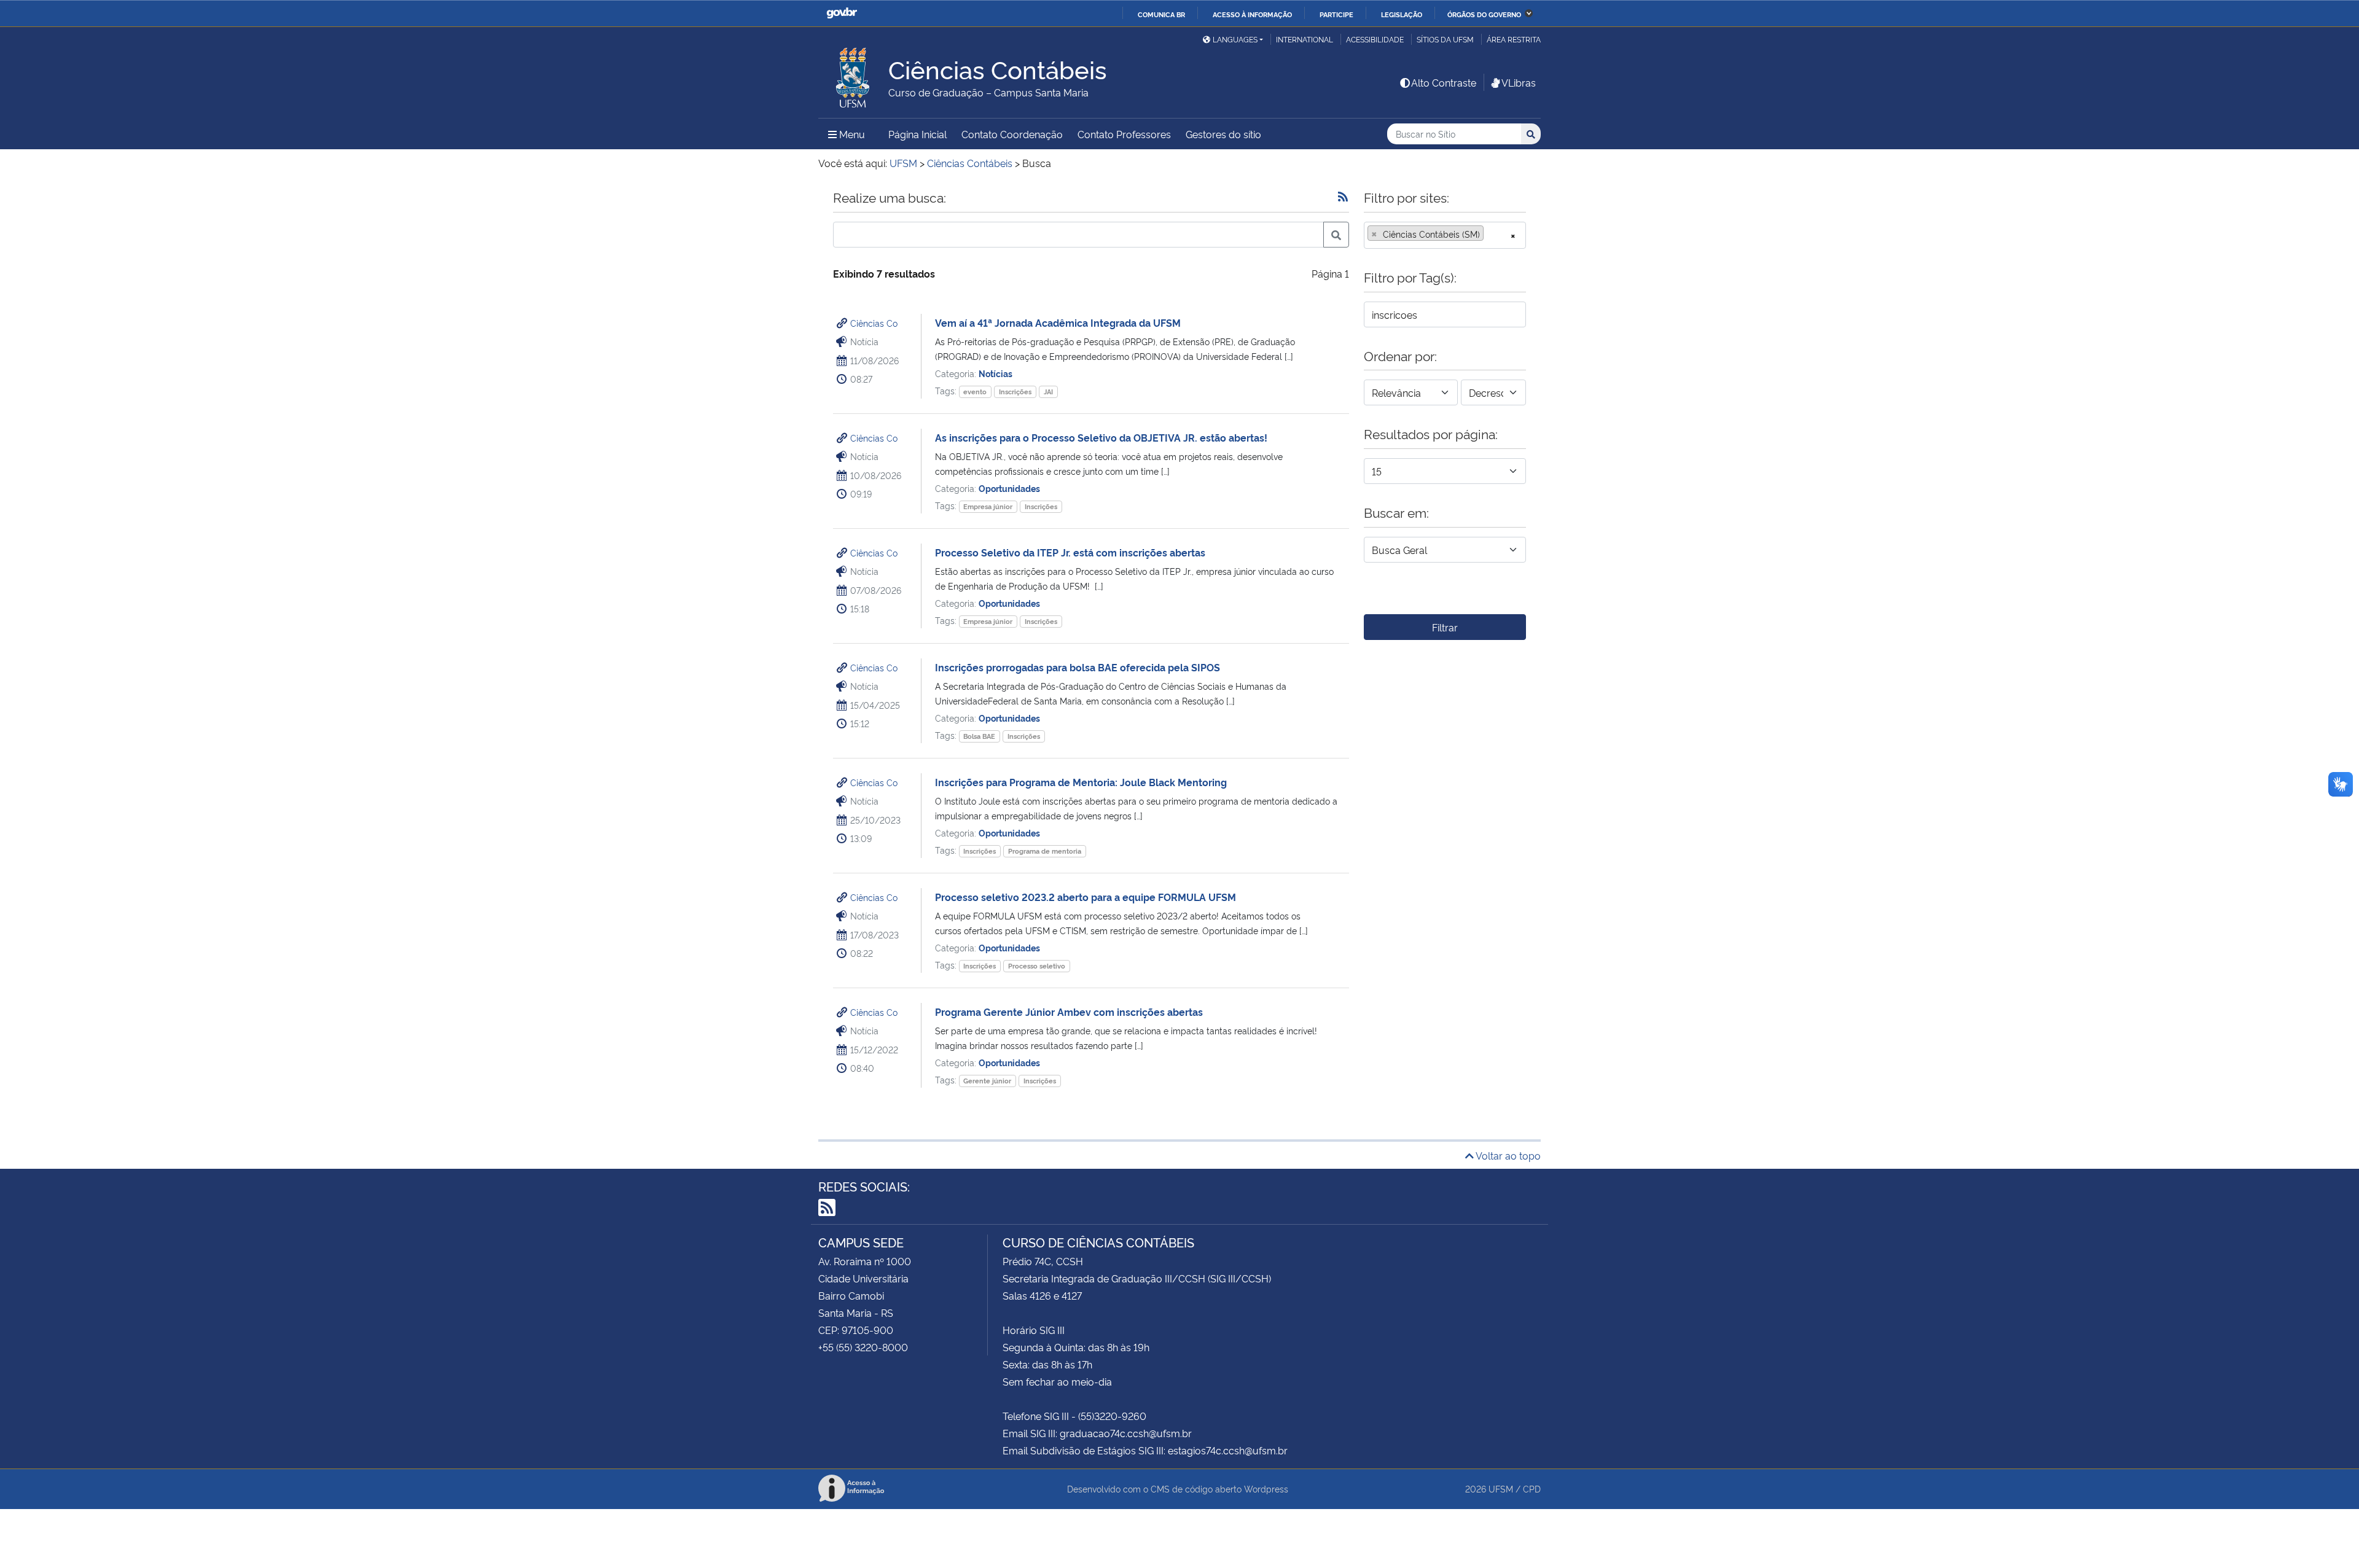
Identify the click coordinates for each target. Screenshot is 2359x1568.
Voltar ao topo (1507, 1155)
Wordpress (1266, 1488)
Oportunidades (1009, 488)
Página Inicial (917, 134)
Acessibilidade (1375, 39)
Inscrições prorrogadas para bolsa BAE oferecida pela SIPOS (1078, 667)
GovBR (842, 13)
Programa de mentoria (1045, 851)
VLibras (1519, 82)
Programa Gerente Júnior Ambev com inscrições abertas (1069, 1012)
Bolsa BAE (979, 736)
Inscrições (1015, 392)
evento (975, 392)
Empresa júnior (988, 506)
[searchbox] (1490, 234)
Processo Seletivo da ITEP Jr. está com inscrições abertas (1070, 552)
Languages (1235, 39)
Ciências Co (874, 323)
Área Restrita (1514, 39)
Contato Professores (1124, 134)
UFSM (1501, 1488)
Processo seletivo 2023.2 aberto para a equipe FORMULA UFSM (1086, 897)
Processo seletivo (1037, 966)
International (1305, 39)
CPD (1532, 1488)
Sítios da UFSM (1445, 39)
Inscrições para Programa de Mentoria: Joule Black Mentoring (1081, 782)
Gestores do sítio (1223, 134)
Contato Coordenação (1012, 134)
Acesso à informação (1252, 14)
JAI (1048, 392)
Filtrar (1445, 627)
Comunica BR (1161, 14)
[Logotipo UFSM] (853, 74)
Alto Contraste (1444, 82)
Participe (1336, 14)
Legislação (1402, 14)
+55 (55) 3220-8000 (863, 1347)
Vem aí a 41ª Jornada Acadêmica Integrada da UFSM (1058, 322)
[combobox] (1445, 235)
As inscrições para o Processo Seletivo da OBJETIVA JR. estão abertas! (1101, 437)
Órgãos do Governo (1484, 14)
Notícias (996, 373)
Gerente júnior (987, 1081)
